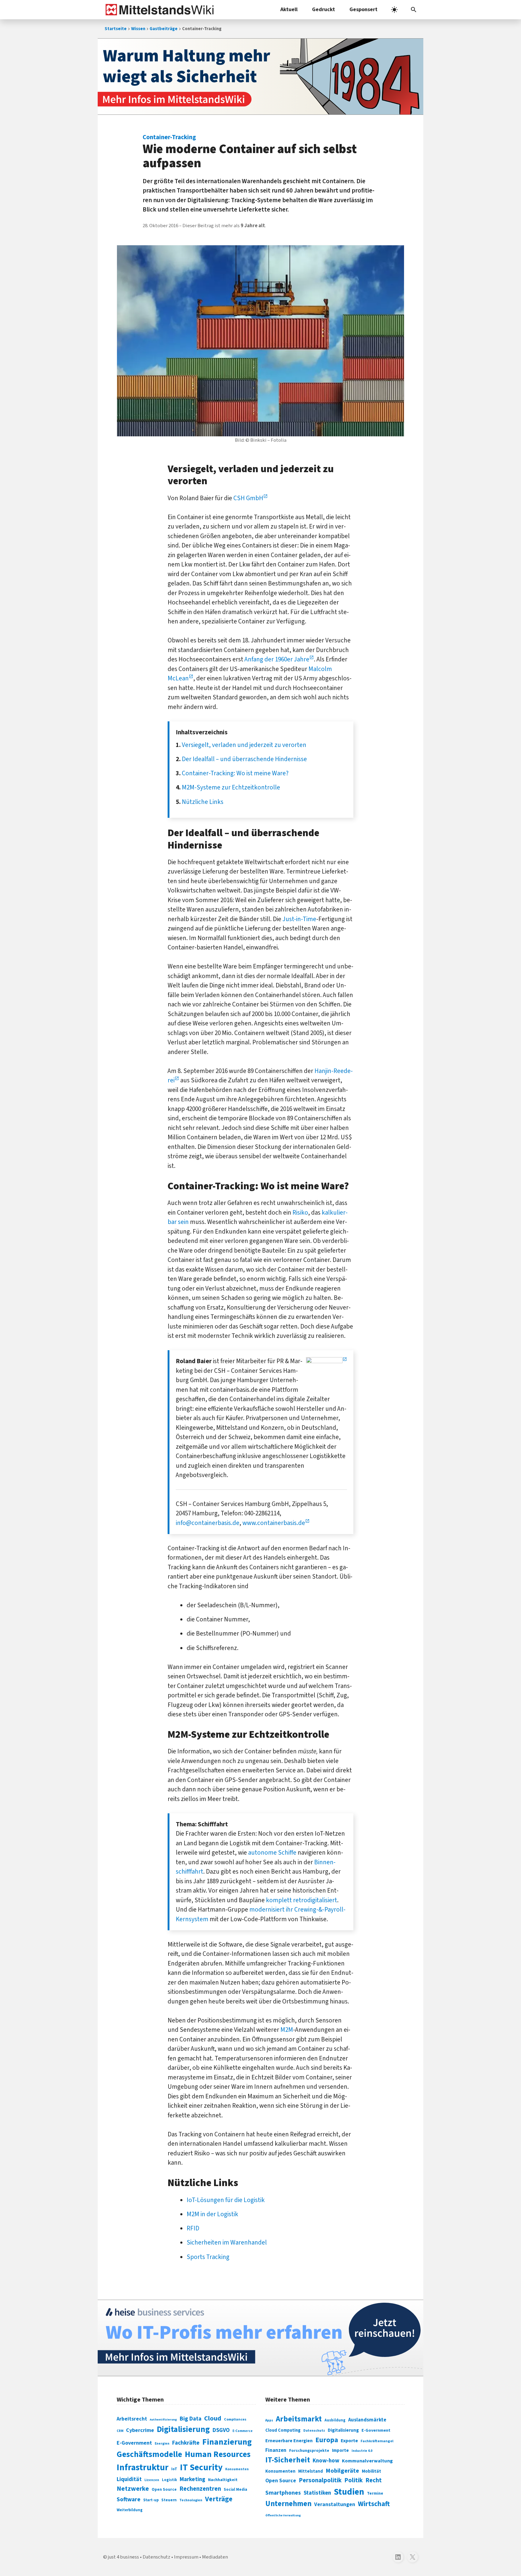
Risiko (300, 1213)
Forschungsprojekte (309, 2451)
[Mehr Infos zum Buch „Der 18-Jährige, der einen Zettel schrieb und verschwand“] (260, 77)
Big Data (191, 2419)
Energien (162, 2444)
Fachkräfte (186, 2443)
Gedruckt (324, 9)
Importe (340, 2450)
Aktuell (289, 9)
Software (129, 2499)
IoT (174, 2469)
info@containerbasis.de (208, 1523)
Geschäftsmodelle (149, 2454)
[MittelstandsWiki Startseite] (158, 10)
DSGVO (221, 2430)
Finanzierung (227, 2442)
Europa (327, 2440)
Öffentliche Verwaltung (283, 2515)
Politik (354, 2480)
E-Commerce (243, 2431)
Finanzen (276, 2450)
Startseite (116, 29)
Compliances (235, 2419)
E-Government (134, 2443)
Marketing (193, 2479)
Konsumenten (237, 2469)
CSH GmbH (248, 498)
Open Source (164, 2489)
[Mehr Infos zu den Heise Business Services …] (260, 2338)
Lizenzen (152, 2480)
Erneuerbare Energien (289, 2441)
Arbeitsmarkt (299, 2419)
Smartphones (283, 2493)
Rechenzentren (200, 2489)
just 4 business (123, 2557)
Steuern (169, 2500)
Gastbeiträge (164, 29)
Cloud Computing (283, 2430)
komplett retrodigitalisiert (302, 1900)
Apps (269, 2420)
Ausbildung (335, 2420)
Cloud (213, 2418)
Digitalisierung (183, 2430)
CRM (120, 2431)
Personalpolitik (320, 2480)
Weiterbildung (130, 2510)
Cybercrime (140, 2430)
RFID (193, 2228)
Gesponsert (363, 9)
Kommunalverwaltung (367, 2461)
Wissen (138, 29)
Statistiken (317, 2493)
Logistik (169, 2480)
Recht (374, 2480)
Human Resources (218, 2454)
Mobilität (371, 2471)
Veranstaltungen (335, 2504)
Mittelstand (311, 2471)
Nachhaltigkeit (223, 2480)
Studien (349, 2492)
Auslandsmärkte (367, 2420)
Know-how (326, 2461)
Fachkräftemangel (377, 2441)
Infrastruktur (143, 2468)
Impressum (186, 2557)
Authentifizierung (163, 2419)
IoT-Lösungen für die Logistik (226, 2200)
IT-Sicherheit (288, 2460)
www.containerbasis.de (274, 1523)
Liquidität (129, 2479)
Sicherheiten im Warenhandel (227, 2242)
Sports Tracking (208, 2257)
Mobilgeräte (342, 2471)
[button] (414, 10)
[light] (394, 10)
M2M (287, 2030)
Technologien (191, 2500)
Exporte (349, 2441)
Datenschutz (314, 2431)
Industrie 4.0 (362, 2451)
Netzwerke (133, 2489)
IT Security (201, 2468)
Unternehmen (288, 2504)
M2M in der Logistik (212, 2214)
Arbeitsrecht (132, 2419)
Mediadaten (215, 2557)
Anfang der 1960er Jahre (277, 659)
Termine (375, 2493)
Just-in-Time (299, 919)
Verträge (219, 2499)
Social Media (235, 2489)
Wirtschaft (374, 2504)
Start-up (151, 2500)
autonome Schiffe (272, 1853)
